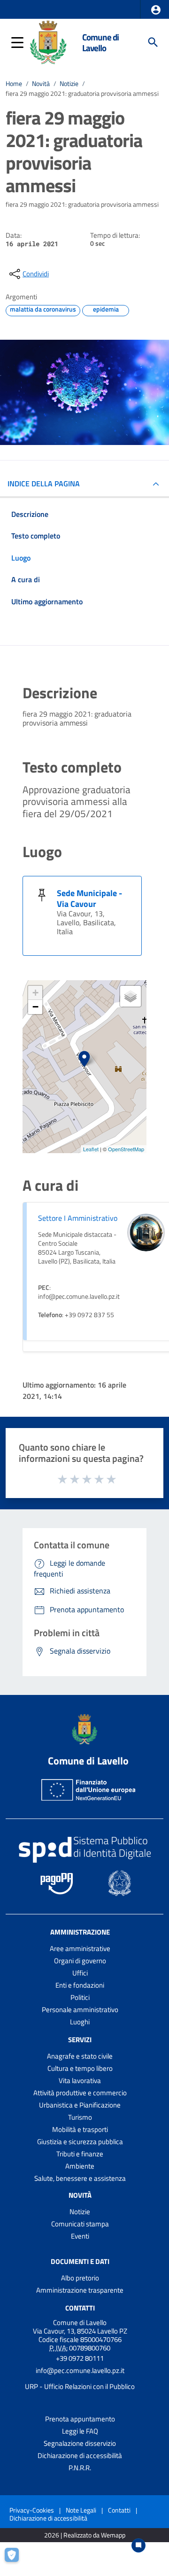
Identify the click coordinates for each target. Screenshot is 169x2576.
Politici (80, 1997)
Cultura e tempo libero (80, 2068)
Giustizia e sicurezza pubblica (80, 2142)
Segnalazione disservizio (80, 2443)
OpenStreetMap (126, 1149)
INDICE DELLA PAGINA (44, 484)
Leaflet (91, 1149)
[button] (156, 10)
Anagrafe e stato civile (80, 2056)
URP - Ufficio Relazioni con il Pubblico (80, 2386)
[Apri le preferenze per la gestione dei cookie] (16, 2560)
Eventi (80, 2236)
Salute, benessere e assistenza (80, 2178)
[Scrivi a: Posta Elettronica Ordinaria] (80, 2379)
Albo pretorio (80, 2278)
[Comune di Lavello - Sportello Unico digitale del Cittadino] (48, 41)
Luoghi (80, 2022)
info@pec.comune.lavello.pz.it (80, 2370)
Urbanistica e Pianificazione (80, 2105)
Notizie (69, 84)
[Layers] (131, 996)
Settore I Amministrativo (78, 1218)
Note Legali (81, 2510)
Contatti (80, 2308)
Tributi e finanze (80, 2154)
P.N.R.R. (80, 2468)
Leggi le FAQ (80, 2431)
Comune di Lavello (100, 42)
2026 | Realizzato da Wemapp (85, 2535)
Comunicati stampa (80, 2224)
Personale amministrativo (80, 2010)
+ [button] (35, 993)
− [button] (35, 1007)
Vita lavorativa (80, 2080)
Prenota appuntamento (80, 2419)
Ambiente (80, 2166)
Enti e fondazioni (80, 1985)
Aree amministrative (80, 1948)
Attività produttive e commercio (80, 2093)
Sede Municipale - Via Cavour (89, 898)
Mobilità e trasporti (80, 2129)
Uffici (80, 1973)
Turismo (80, 2117)
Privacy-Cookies (32, 2510)
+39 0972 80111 (80, 2358)
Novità (41, 84)
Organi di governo (80, 1961)
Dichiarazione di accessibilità (80, 2455)
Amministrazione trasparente (80, 2290)
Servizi (80, 2040)
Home (14, 84)
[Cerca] (153, 42)
